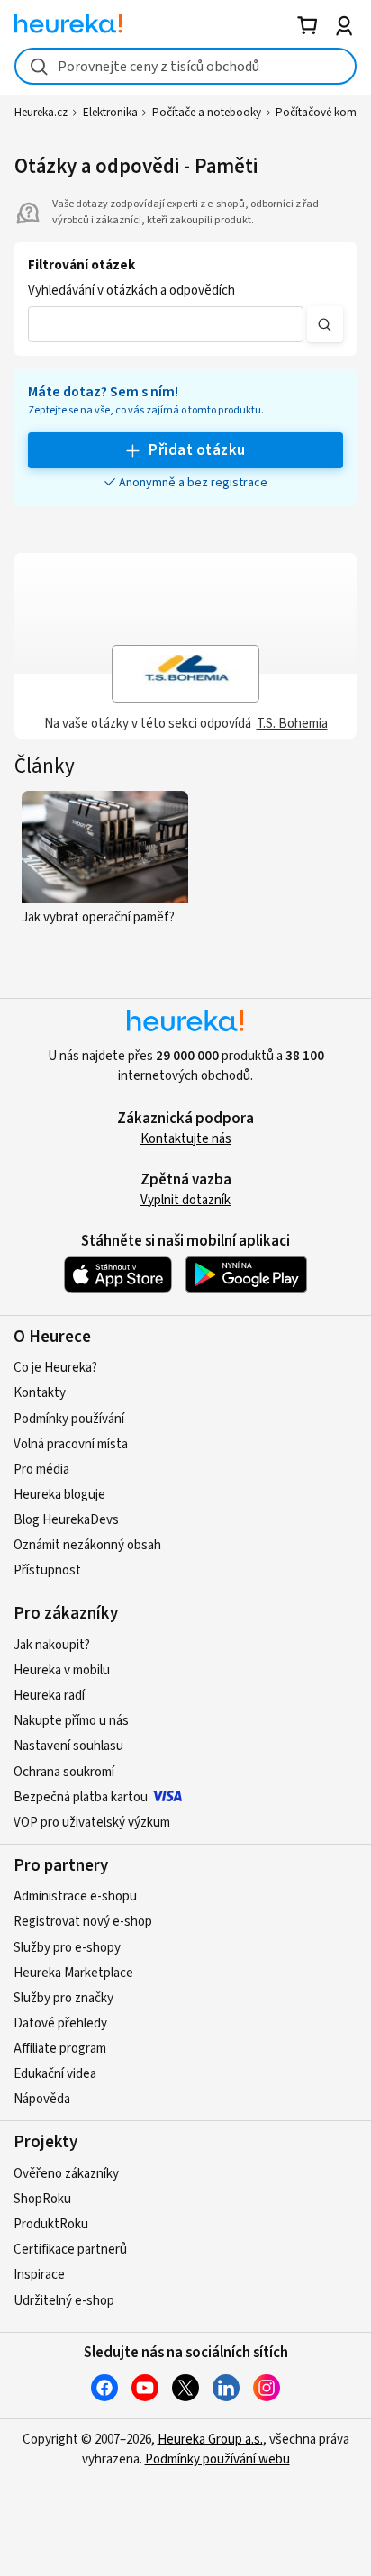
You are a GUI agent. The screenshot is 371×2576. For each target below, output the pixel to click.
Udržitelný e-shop (64, 2301)
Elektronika (110, 113)
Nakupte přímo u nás (71, 1721)
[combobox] (185, 66)
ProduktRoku (51, 2224)
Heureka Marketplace (73, 1973)
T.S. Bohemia (292, 724)
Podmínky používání (69, 1419)
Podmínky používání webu (217, 2459)
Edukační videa (55, 2074)
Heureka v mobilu (62, 1670)
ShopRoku (42, 2199)
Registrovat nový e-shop (83, 1922)
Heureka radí (49, 1696)
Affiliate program (60, 2049)
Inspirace (39, 2275)
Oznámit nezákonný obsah (87, 1545)
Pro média (41, 1469)
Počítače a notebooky (207, 113)
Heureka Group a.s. (210, 2440)
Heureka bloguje (59, 1495)
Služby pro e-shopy (67, 1948)
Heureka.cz (41, 113)
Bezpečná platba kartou (81, 1797)
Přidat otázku (197, 450)
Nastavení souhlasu (68, 1746)
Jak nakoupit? (52, 1645)
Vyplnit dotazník (185, 1200)
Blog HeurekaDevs (66, 1520)
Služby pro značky (63, 1998)
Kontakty (40, 1393)
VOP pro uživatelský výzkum (92, 1823)
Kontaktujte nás (186, 1139)
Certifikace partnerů (70, 2249)
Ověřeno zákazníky (66, 2174)
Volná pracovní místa (71, 1444)
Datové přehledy (60, 2023)
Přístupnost (47, 1570)
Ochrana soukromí (64, 1772)
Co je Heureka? (55, 1368)
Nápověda (42, 2099)
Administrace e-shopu (75, 1896)
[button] (166, 324)
